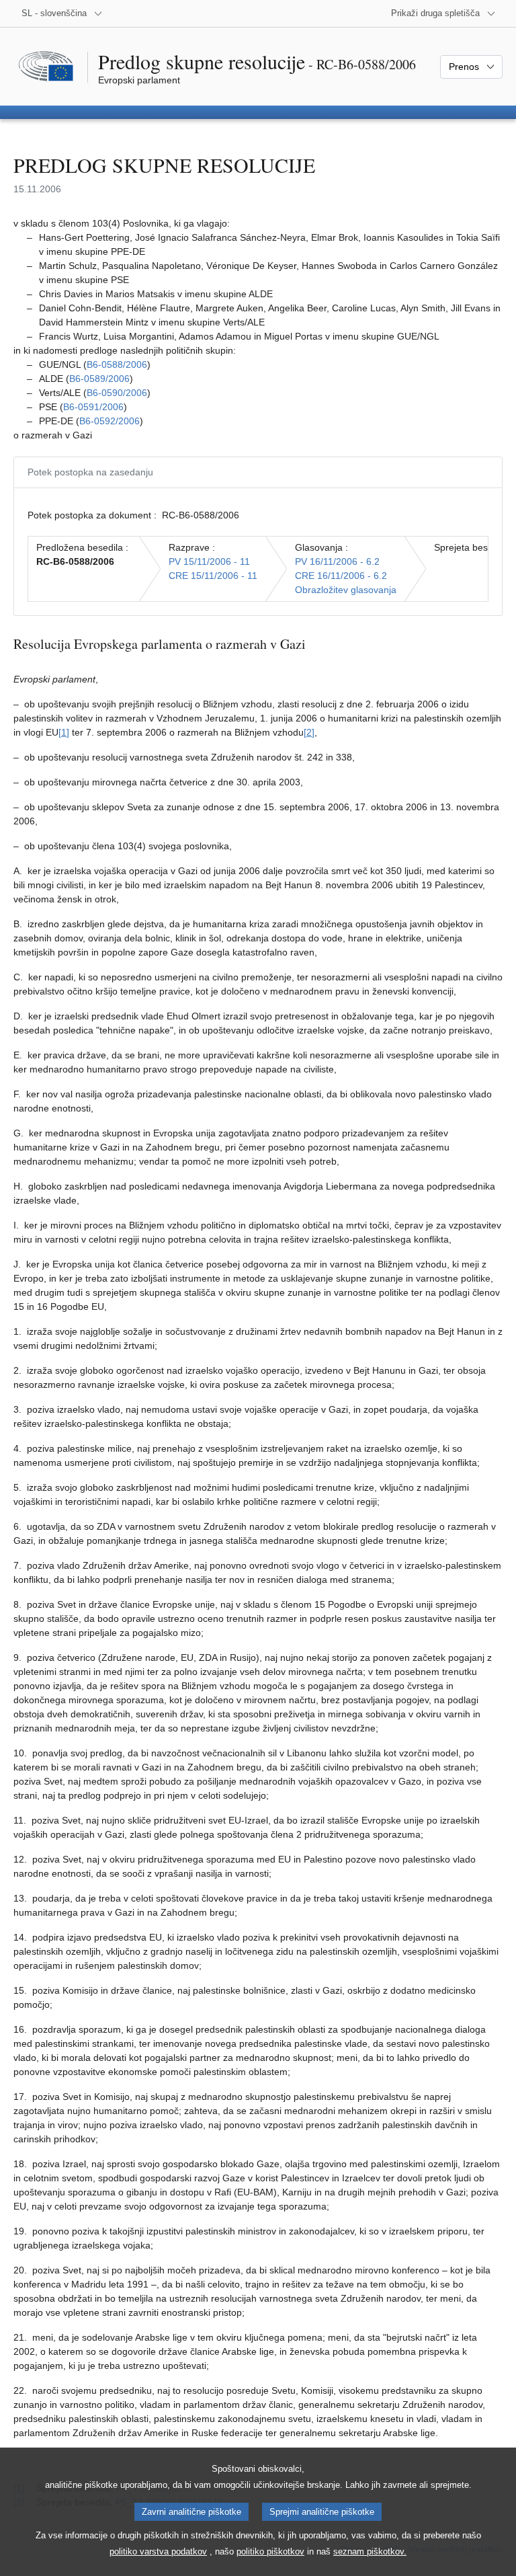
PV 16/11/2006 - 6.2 (337, 561)
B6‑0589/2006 (99, 379)
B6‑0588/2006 (117, 364)
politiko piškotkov (270, 2551)
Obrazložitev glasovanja (346, 590)
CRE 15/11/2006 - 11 (213, 576)
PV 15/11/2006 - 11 (209, 561)
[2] (309, 732)
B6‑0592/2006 (110, 421)
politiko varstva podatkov (158, 2551)
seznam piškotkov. (370, 2551)
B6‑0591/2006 (93, 407)
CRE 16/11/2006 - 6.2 (341, 576)
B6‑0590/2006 (117, 393)
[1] (64, 732)
